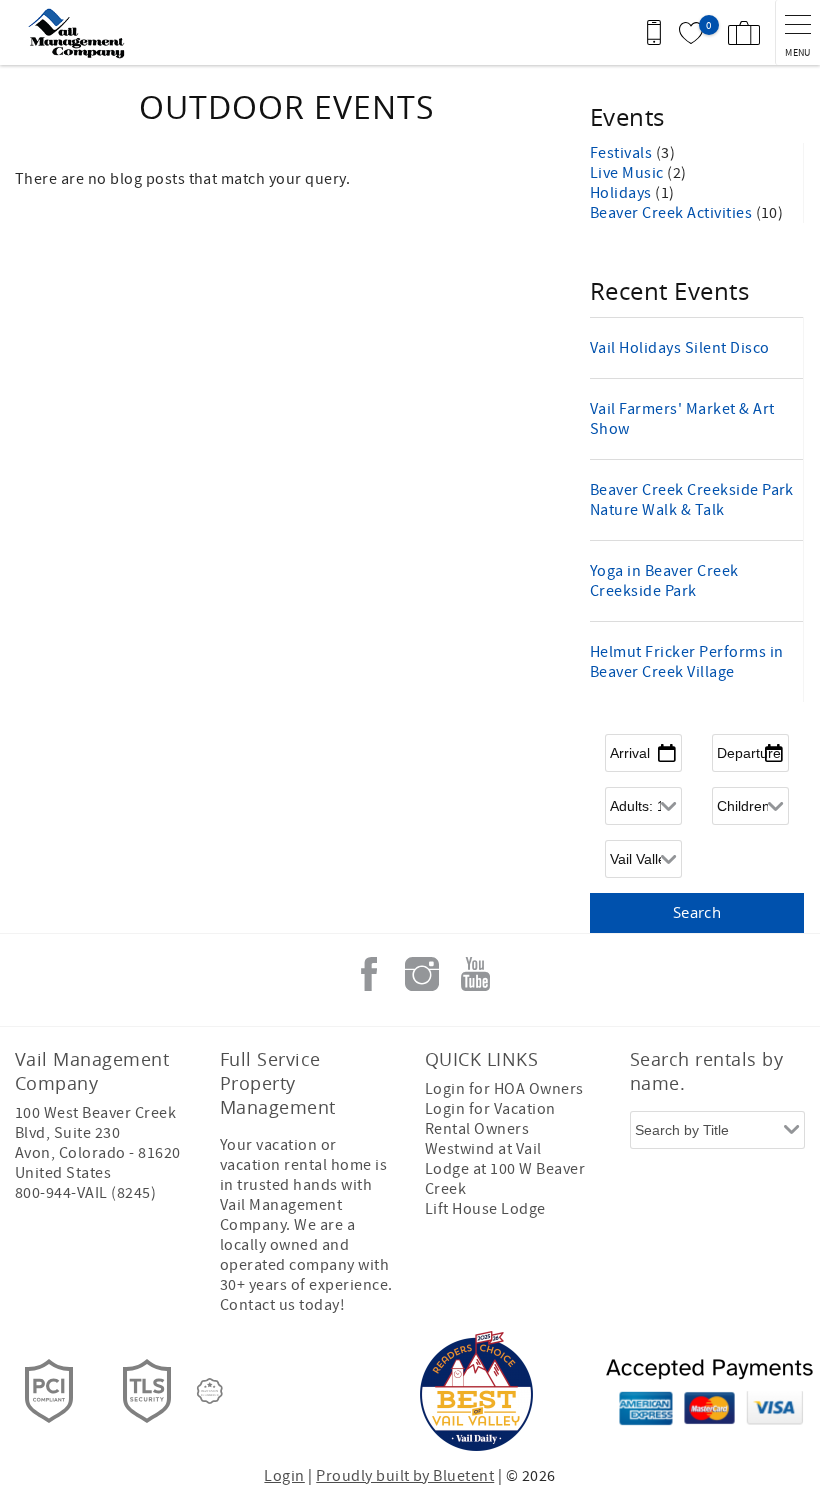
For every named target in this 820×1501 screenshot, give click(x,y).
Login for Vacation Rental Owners (490, 1119)
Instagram (422, 974)
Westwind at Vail (483, 1149)
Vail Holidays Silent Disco (679, 348)
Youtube (475, 974)
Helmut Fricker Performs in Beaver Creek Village (686, 662)
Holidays (622, 193)
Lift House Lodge (485, 1209)
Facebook (369, 974)
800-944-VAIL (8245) (85, 1193)
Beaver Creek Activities (673, 213)
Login (284, 1476)
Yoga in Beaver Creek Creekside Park (664, 581)
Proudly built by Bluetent (405, 1476)
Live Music (628, 173)
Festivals (623, 153)
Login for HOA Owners (504, 1089)
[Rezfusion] (210, 1391)
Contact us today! (282, 1305)
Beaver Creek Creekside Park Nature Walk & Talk (692, 500)
